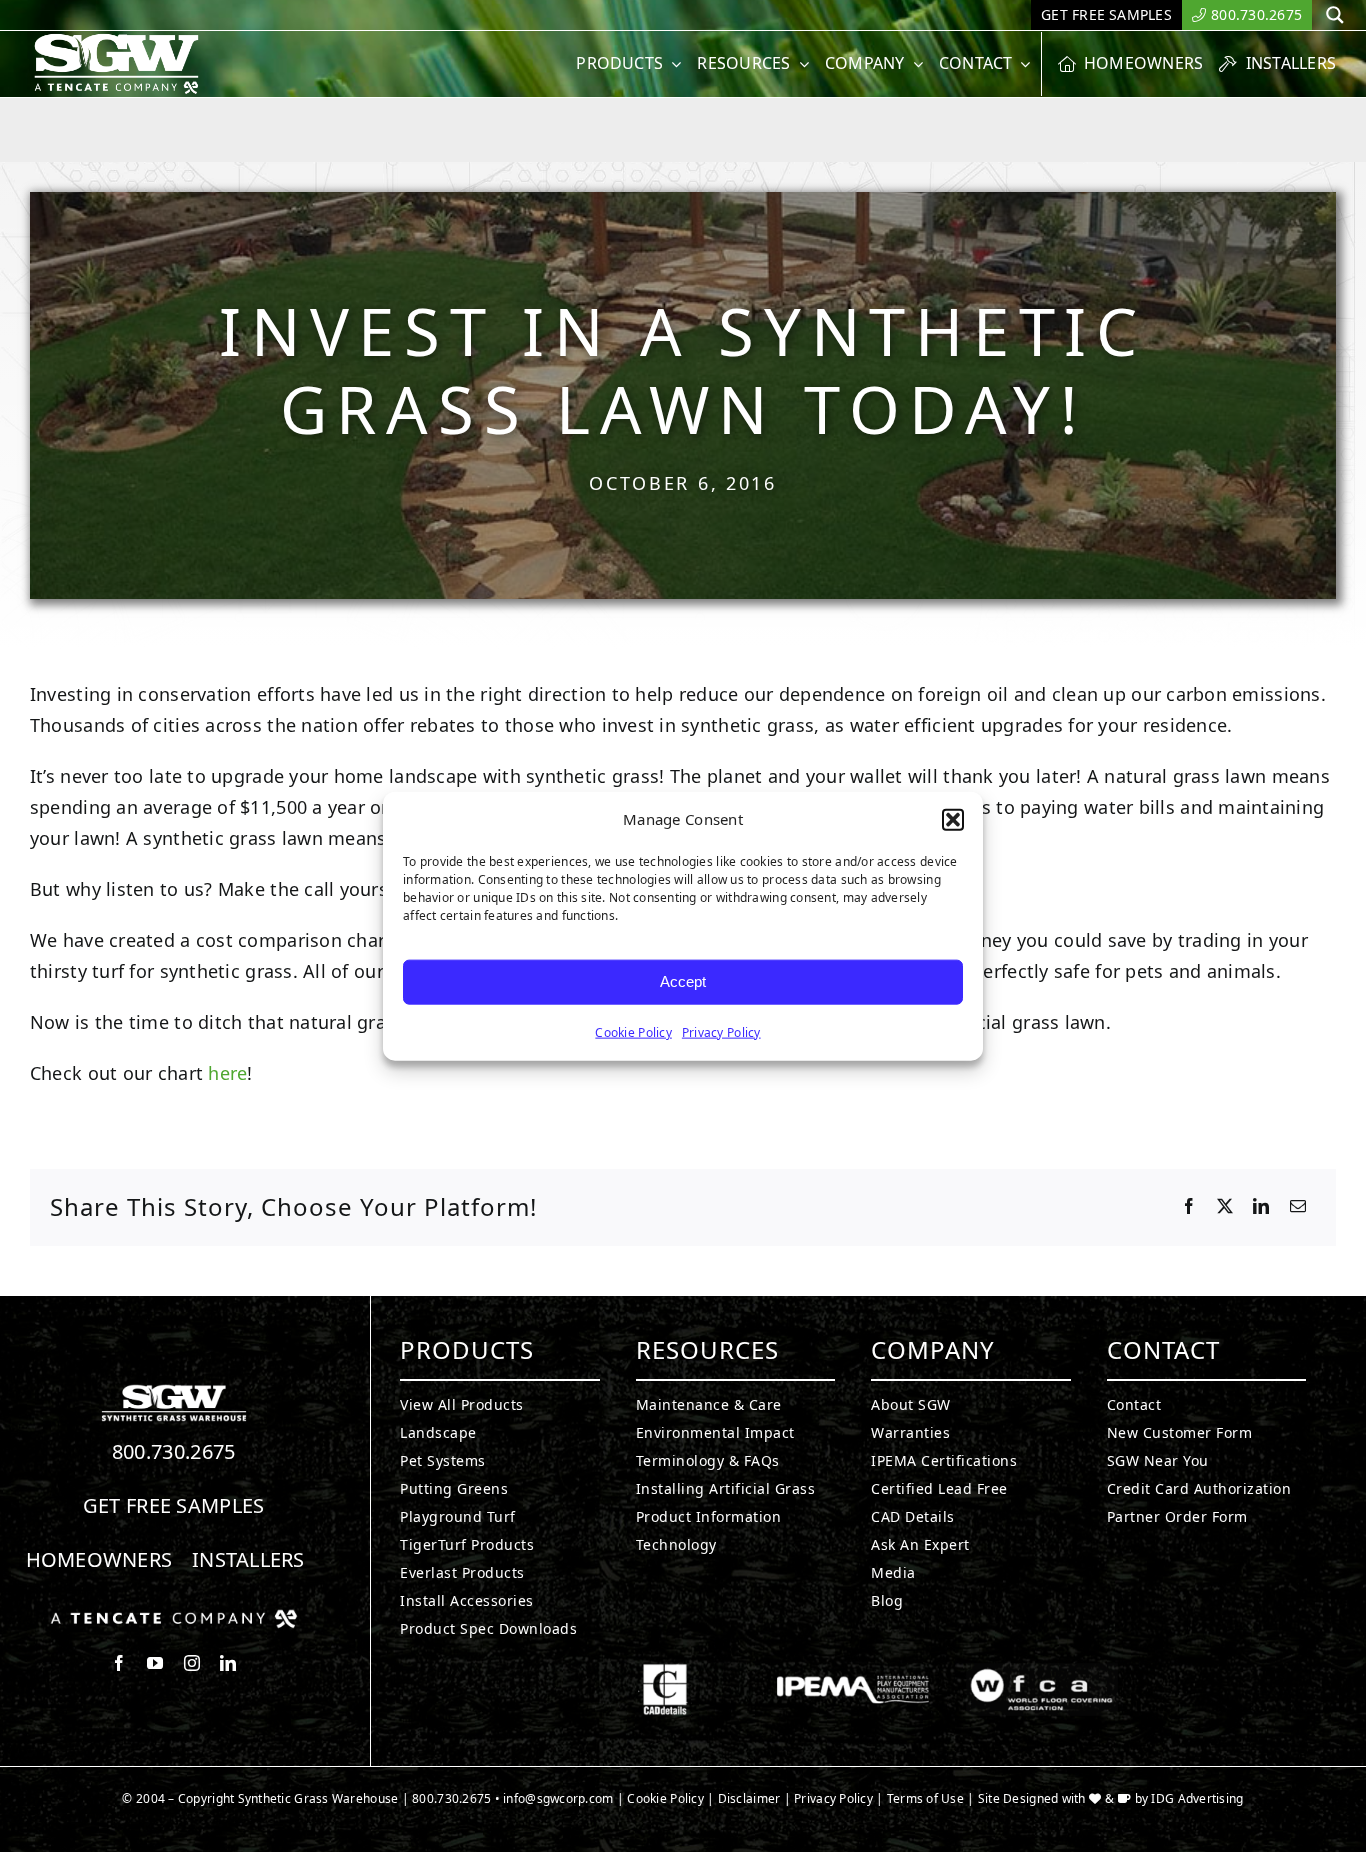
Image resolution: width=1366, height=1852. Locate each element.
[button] (953, 820)
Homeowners (99, 1559)
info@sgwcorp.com (558, 1798)
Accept (683, 981)
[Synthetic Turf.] (174, 1390)
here (225, 1073)
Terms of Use (925, 1798)
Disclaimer (749, 1798)
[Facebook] (1189, 1207)
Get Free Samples (174, 1505)
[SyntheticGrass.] (116, 40)
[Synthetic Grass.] (174, 1617)
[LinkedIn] (1261, 1207)
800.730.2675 (174, 1451)
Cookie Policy (633, 1031)
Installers (248, 1559)
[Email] (1298, 1207)
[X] (1225, 1207)
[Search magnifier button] (1335, 15)
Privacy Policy (721, 1031)
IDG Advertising (1197, 1798)
